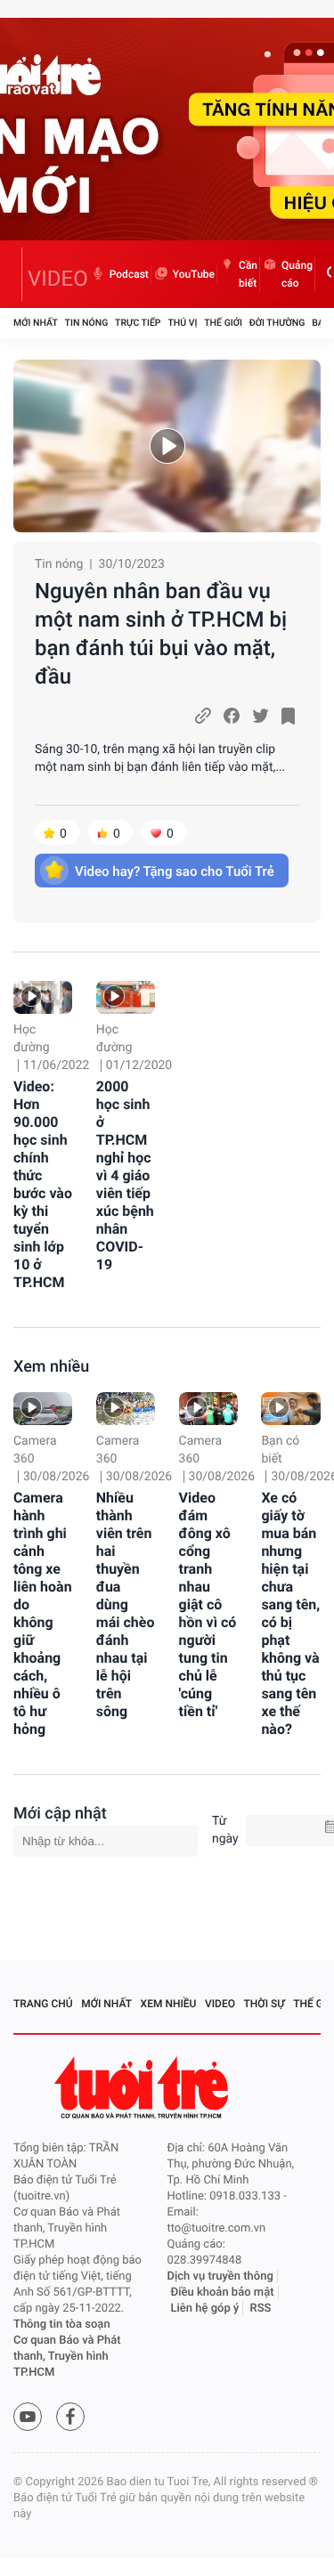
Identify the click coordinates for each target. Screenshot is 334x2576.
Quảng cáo (297, 274)
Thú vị (182, 323)
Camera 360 (35, 1450)
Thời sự (265, 2004)
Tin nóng (87, 323)
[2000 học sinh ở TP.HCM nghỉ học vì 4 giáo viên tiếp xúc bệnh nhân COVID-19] (126, 997)
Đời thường (277, 323)
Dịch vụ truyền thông (220, 2276)
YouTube (194, 274)
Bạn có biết (280, 1450)
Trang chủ (43, 2004)
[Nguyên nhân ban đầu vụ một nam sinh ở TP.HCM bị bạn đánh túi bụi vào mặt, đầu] (167, 446)
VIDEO (58, 279)
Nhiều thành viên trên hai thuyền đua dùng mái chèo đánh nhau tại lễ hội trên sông (126, 1604)
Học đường (32, 1039)
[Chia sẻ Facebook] (232, 716)
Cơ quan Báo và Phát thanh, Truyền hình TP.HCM (67, 2357)
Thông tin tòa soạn (62, 2325)
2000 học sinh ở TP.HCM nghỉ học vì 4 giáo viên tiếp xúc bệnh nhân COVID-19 (125, 1175)
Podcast (129, 274)
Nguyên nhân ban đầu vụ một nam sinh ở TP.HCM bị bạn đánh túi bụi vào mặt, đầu (161, 634)
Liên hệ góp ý (205, 2309)
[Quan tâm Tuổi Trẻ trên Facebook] (70, 2417)
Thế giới (223, 323)
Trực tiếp (138, 323)
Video (220, 2004)
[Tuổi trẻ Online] (143, 2088)
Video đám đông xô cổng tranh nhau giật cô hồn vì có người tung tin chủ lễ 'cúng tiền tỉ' (208, 1604)
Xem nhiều (51, 1367)
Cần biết (248, 274)
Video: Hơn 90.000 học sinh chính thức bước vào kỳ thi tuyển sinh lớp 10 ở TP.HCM (43, 1184)
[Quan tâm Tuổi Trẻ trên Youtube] (28, 2417)
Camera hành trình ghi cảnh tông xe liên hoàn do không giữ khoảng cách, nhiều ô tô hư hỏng (43, 1613)
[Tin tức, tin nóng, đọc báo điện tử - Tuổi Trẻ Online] (18, 274)
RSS (261, 2309)
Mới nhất (36, 323)
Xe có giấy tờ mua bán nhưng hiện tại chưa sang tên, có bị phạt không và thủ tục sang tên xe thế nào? (290, 1613)
